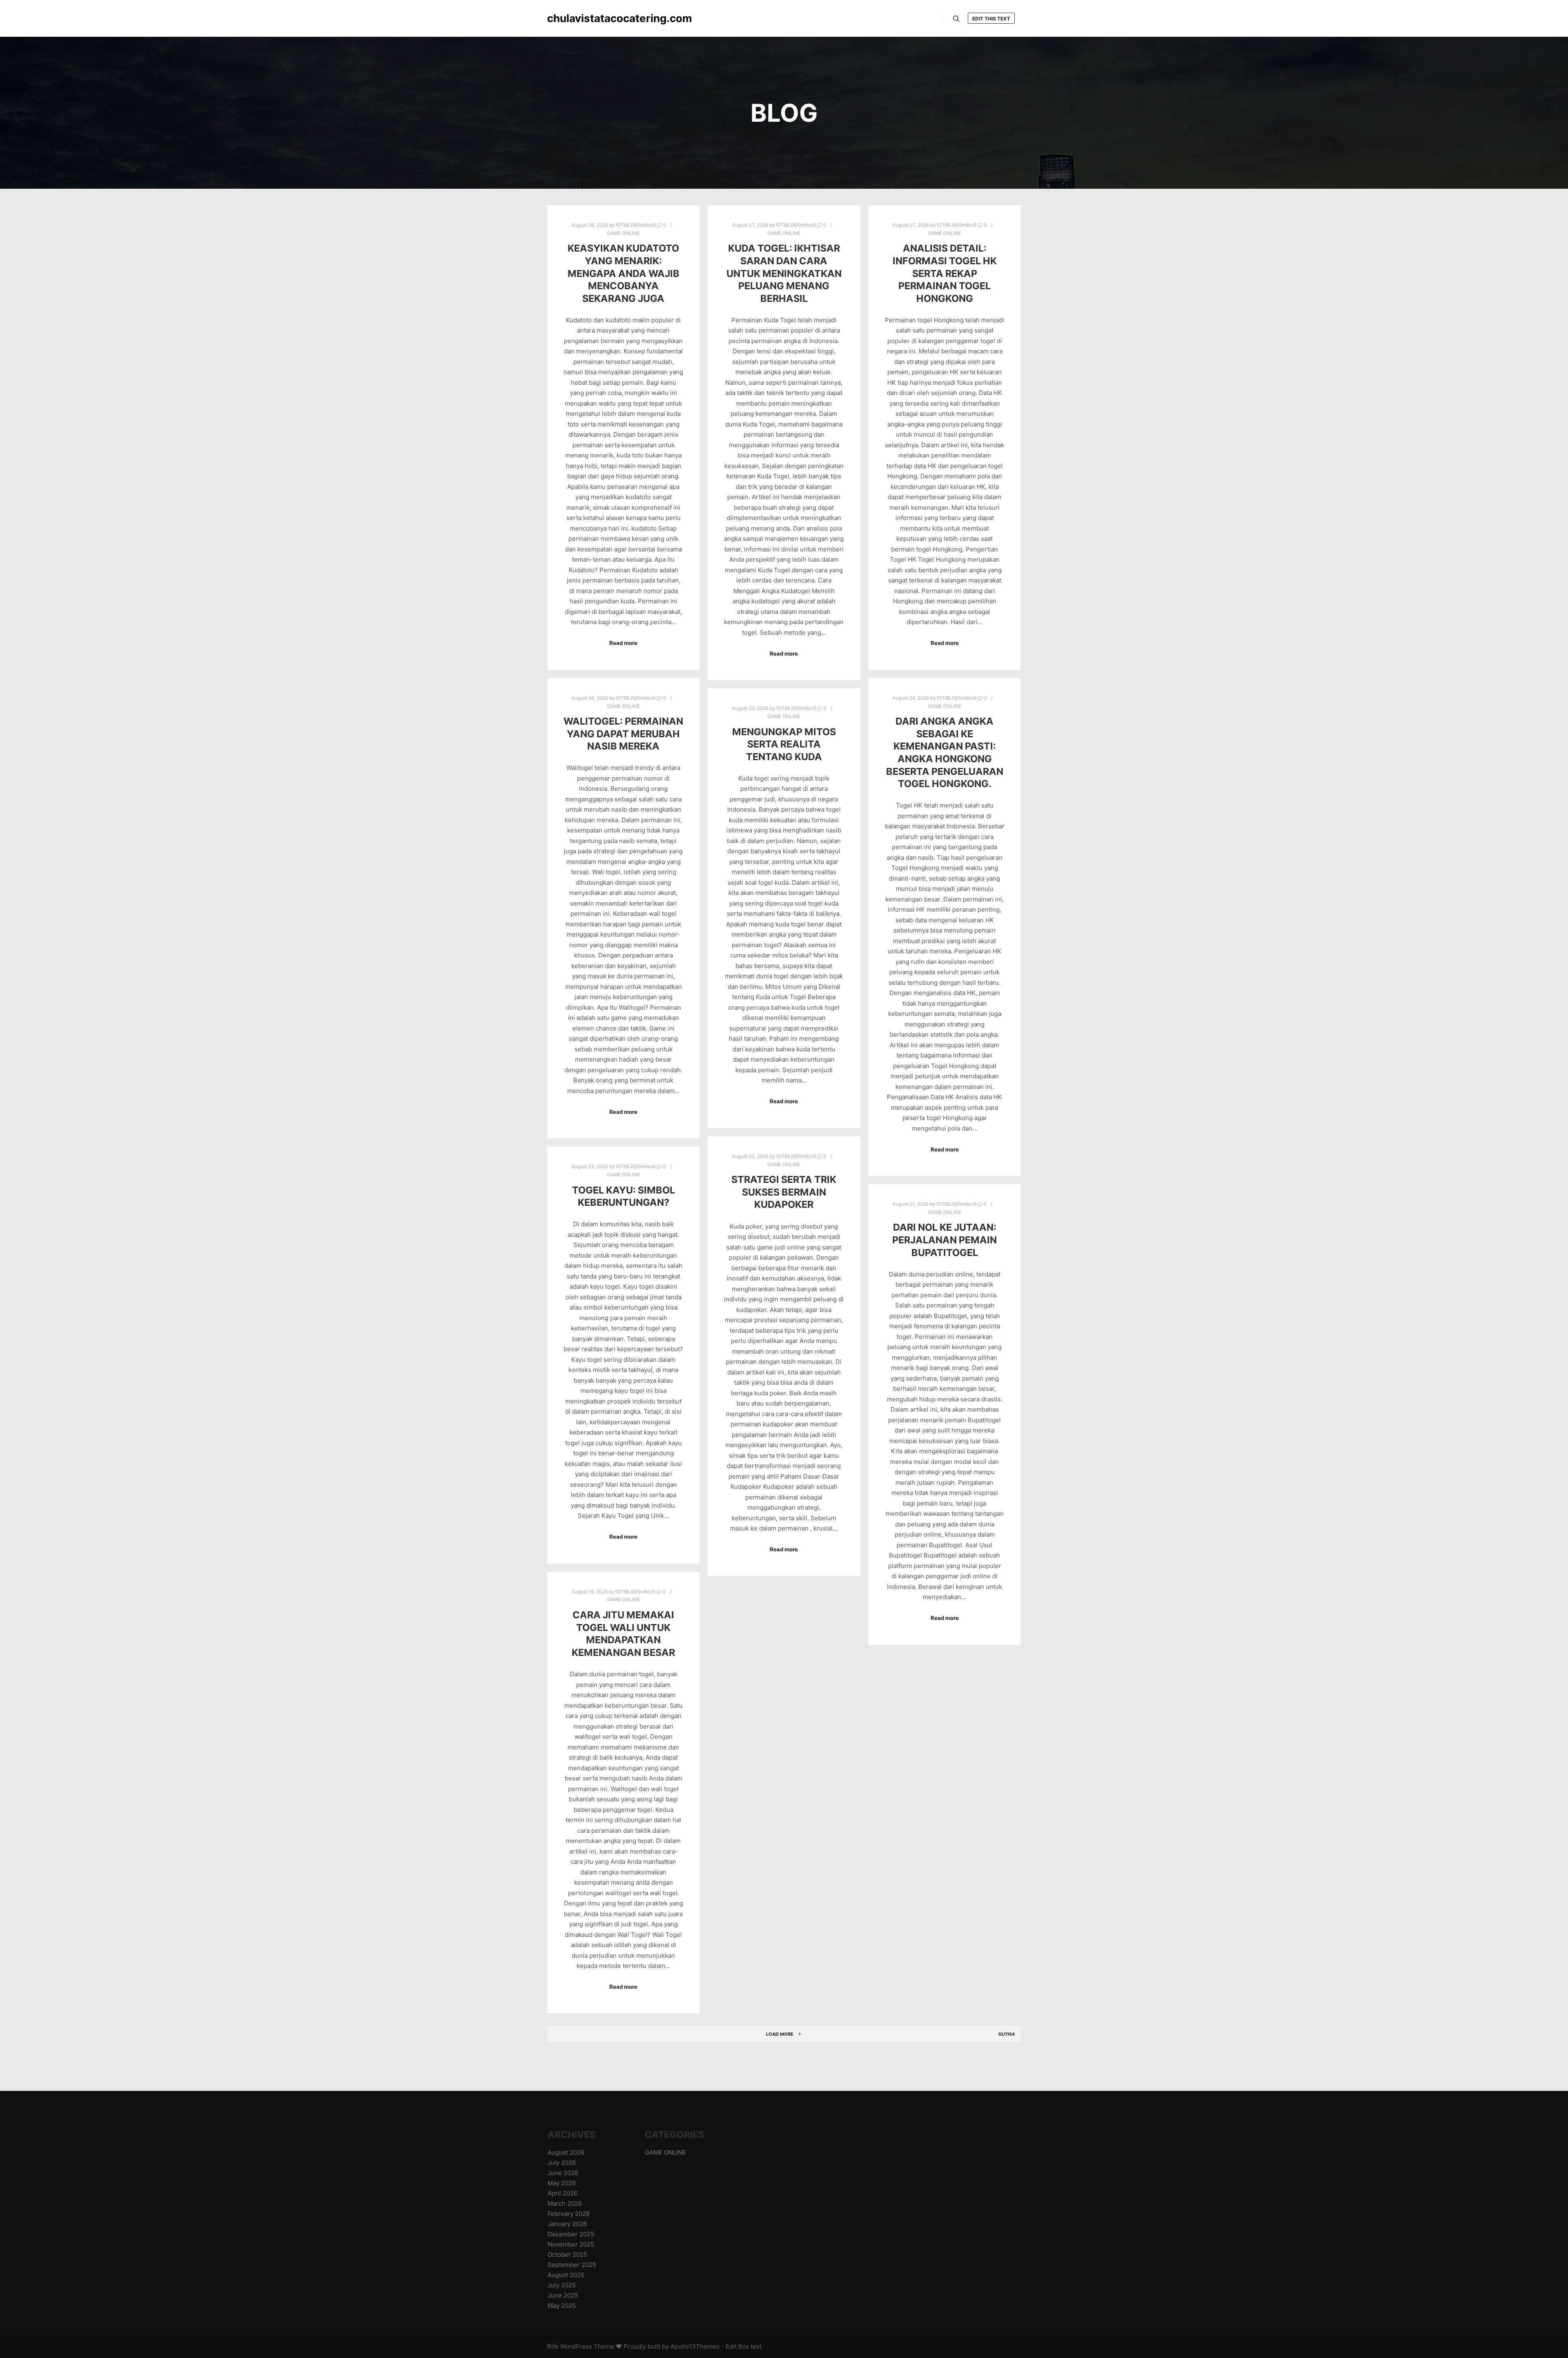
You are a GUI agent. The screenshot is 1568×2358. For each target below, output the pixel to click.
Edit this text (991, 19)
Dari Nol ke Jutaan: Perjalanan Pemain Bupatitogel (944, 1240)
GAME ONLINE (623, 233)
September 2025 (572, 2265)
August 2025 (566, 2275)
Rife (553, 2346)
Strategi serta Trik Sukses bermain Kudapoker (784, 1192)
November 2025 (571, 2244)
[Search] (956, 19)
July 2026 (562, 2163)
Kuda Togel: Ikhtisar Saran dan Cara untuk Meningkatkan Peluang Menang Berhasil (784, 273)
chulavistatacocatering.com (588, 18)
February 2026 (569, 2214)
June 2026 (563, 2173)
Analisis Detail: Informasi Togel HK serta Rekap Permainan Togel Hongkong (945, 273)
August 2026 (566, 2152)
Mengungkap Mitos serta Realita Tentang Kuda (784, 744)
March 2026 (565, 2203)
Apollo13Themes (695, 2346)
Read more (623, 643)
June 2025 (563, 2295)
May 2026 (562, 2183)
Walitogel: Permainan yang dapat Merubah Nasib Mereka (623, 734)
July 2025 (562, 2285)
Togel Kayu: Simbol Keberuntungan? (624, 1196)
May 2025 (562, 2306)
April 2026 (562, 2193)
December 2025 (571, 2234)
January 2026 (567, 2224)
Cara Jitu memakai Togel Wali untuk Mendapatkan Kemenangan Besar (623, 1634)
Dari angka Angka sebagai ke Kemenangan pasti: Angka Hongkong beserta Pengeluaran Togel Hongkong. (945, 752)
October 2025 (567, 2254)
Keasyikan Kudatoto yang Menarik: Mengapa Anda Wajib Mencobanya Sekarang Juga (624, 273)
